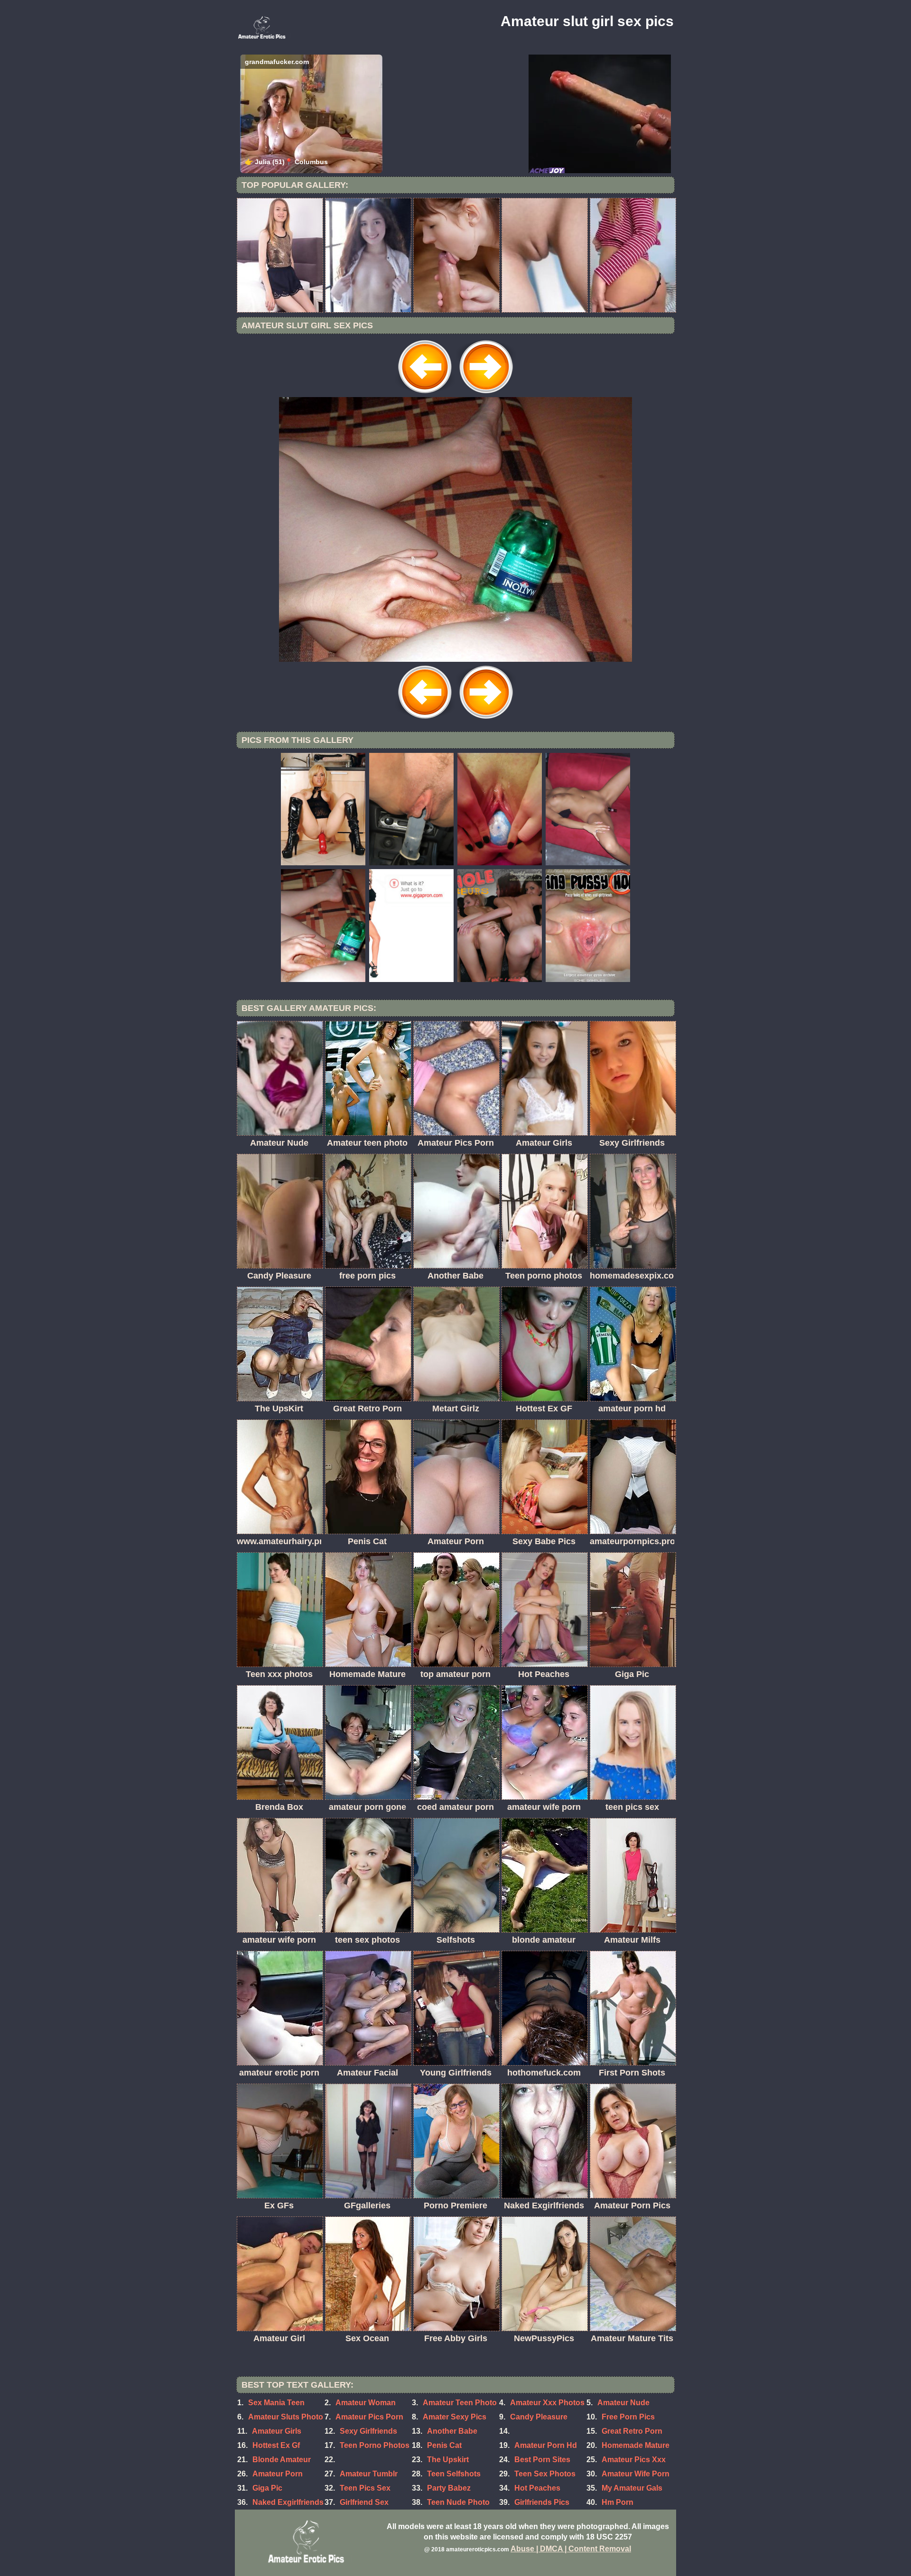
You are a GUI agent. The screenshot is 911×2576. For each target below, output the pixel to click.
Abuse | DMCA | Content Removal (571, 2549)
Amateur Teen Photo (460, 2403)
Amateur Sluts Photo (286, 2417)
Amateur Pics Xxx (634, 2460)
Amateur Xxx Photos (547, 2403)
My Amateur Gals (632, 2488)
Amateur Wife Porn (636, 2474)
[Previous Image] (425, 394)
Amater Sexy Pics (455, 2417)
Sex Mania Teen (276, 2403)
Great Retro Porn (632, 2431)
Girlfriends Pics (542, 2502)
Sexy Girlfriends (368, 2431)
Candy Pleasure (539, 2417)
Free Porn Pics (628, 2417)
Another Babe (452, 2431)
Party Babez (449, 2488)
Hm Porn (618, 2502)
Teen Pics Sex (365, 2488)
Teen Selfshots (454, 2474)
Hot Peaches (537, 2488)
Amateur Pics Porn (369, 2417)
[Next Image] (486, 394)
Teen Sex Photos (545, 2474)
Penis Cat (444, 2445)
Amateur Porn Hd (546, 2445)
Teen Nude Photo (458, 2502)
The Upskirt (448, 2460)
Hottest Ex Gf (276, 2445)
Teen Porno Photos (375, 2445)
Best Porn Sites (542, 2460)
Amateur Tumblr (369, 2474)
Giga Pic (267, 2488)
